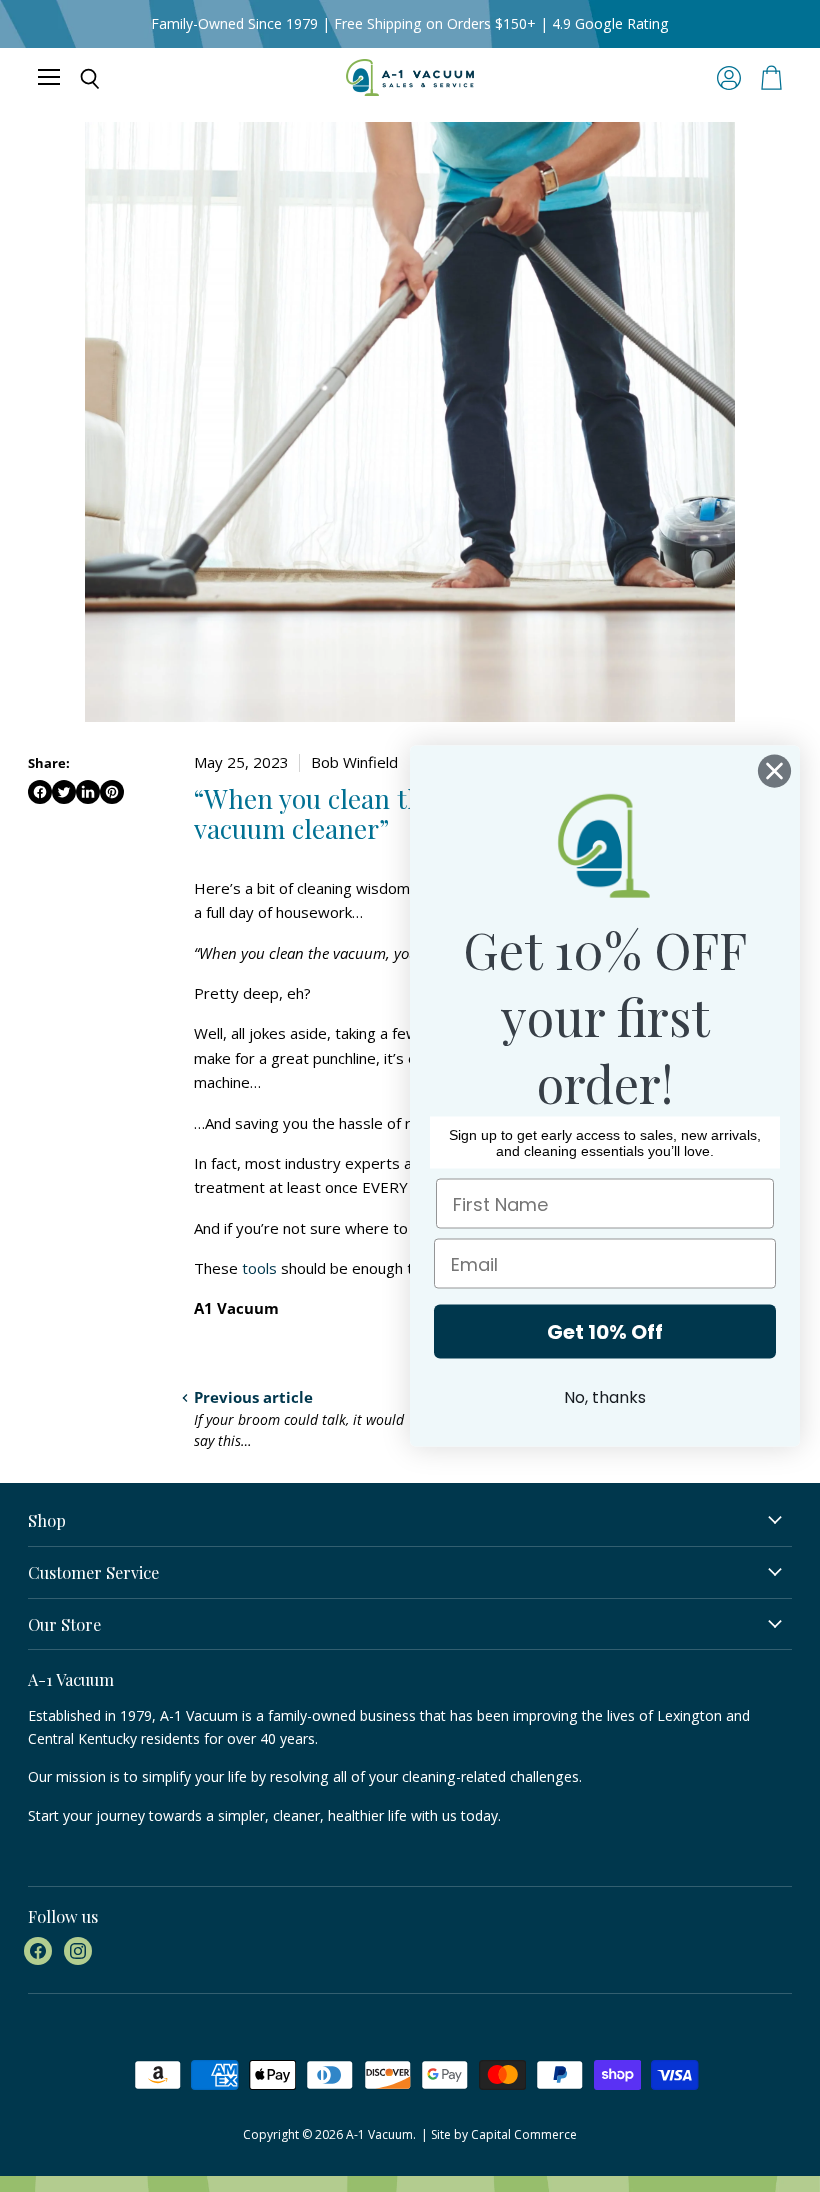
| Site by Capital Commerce (499, 2134)
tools (259, 1268)
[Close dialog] (774, 771)
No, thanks (605, 1397)
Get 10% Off (605, 1332)
